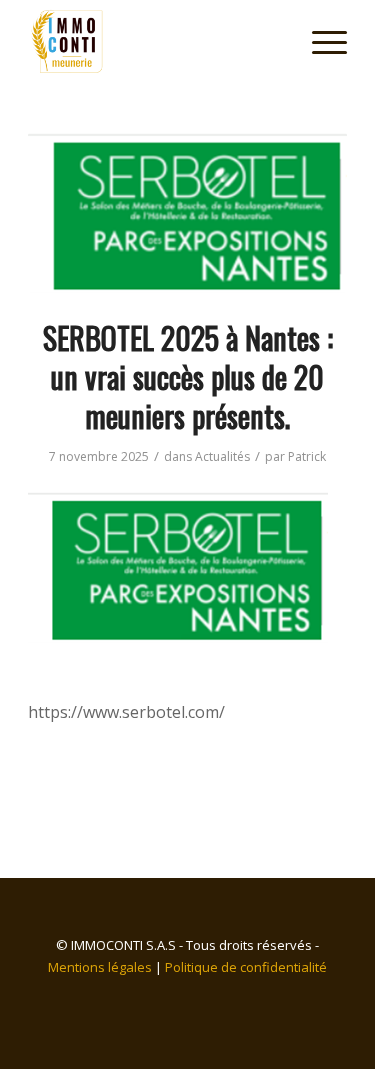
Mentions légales (100, 967)
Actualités (222, 456)
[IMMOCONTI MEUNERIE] (155, 41)
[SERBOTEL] (187, 212)
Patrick (307, 456)
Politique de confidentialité (246, 967)
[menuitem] (319, 41)
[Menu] (319, 41)
